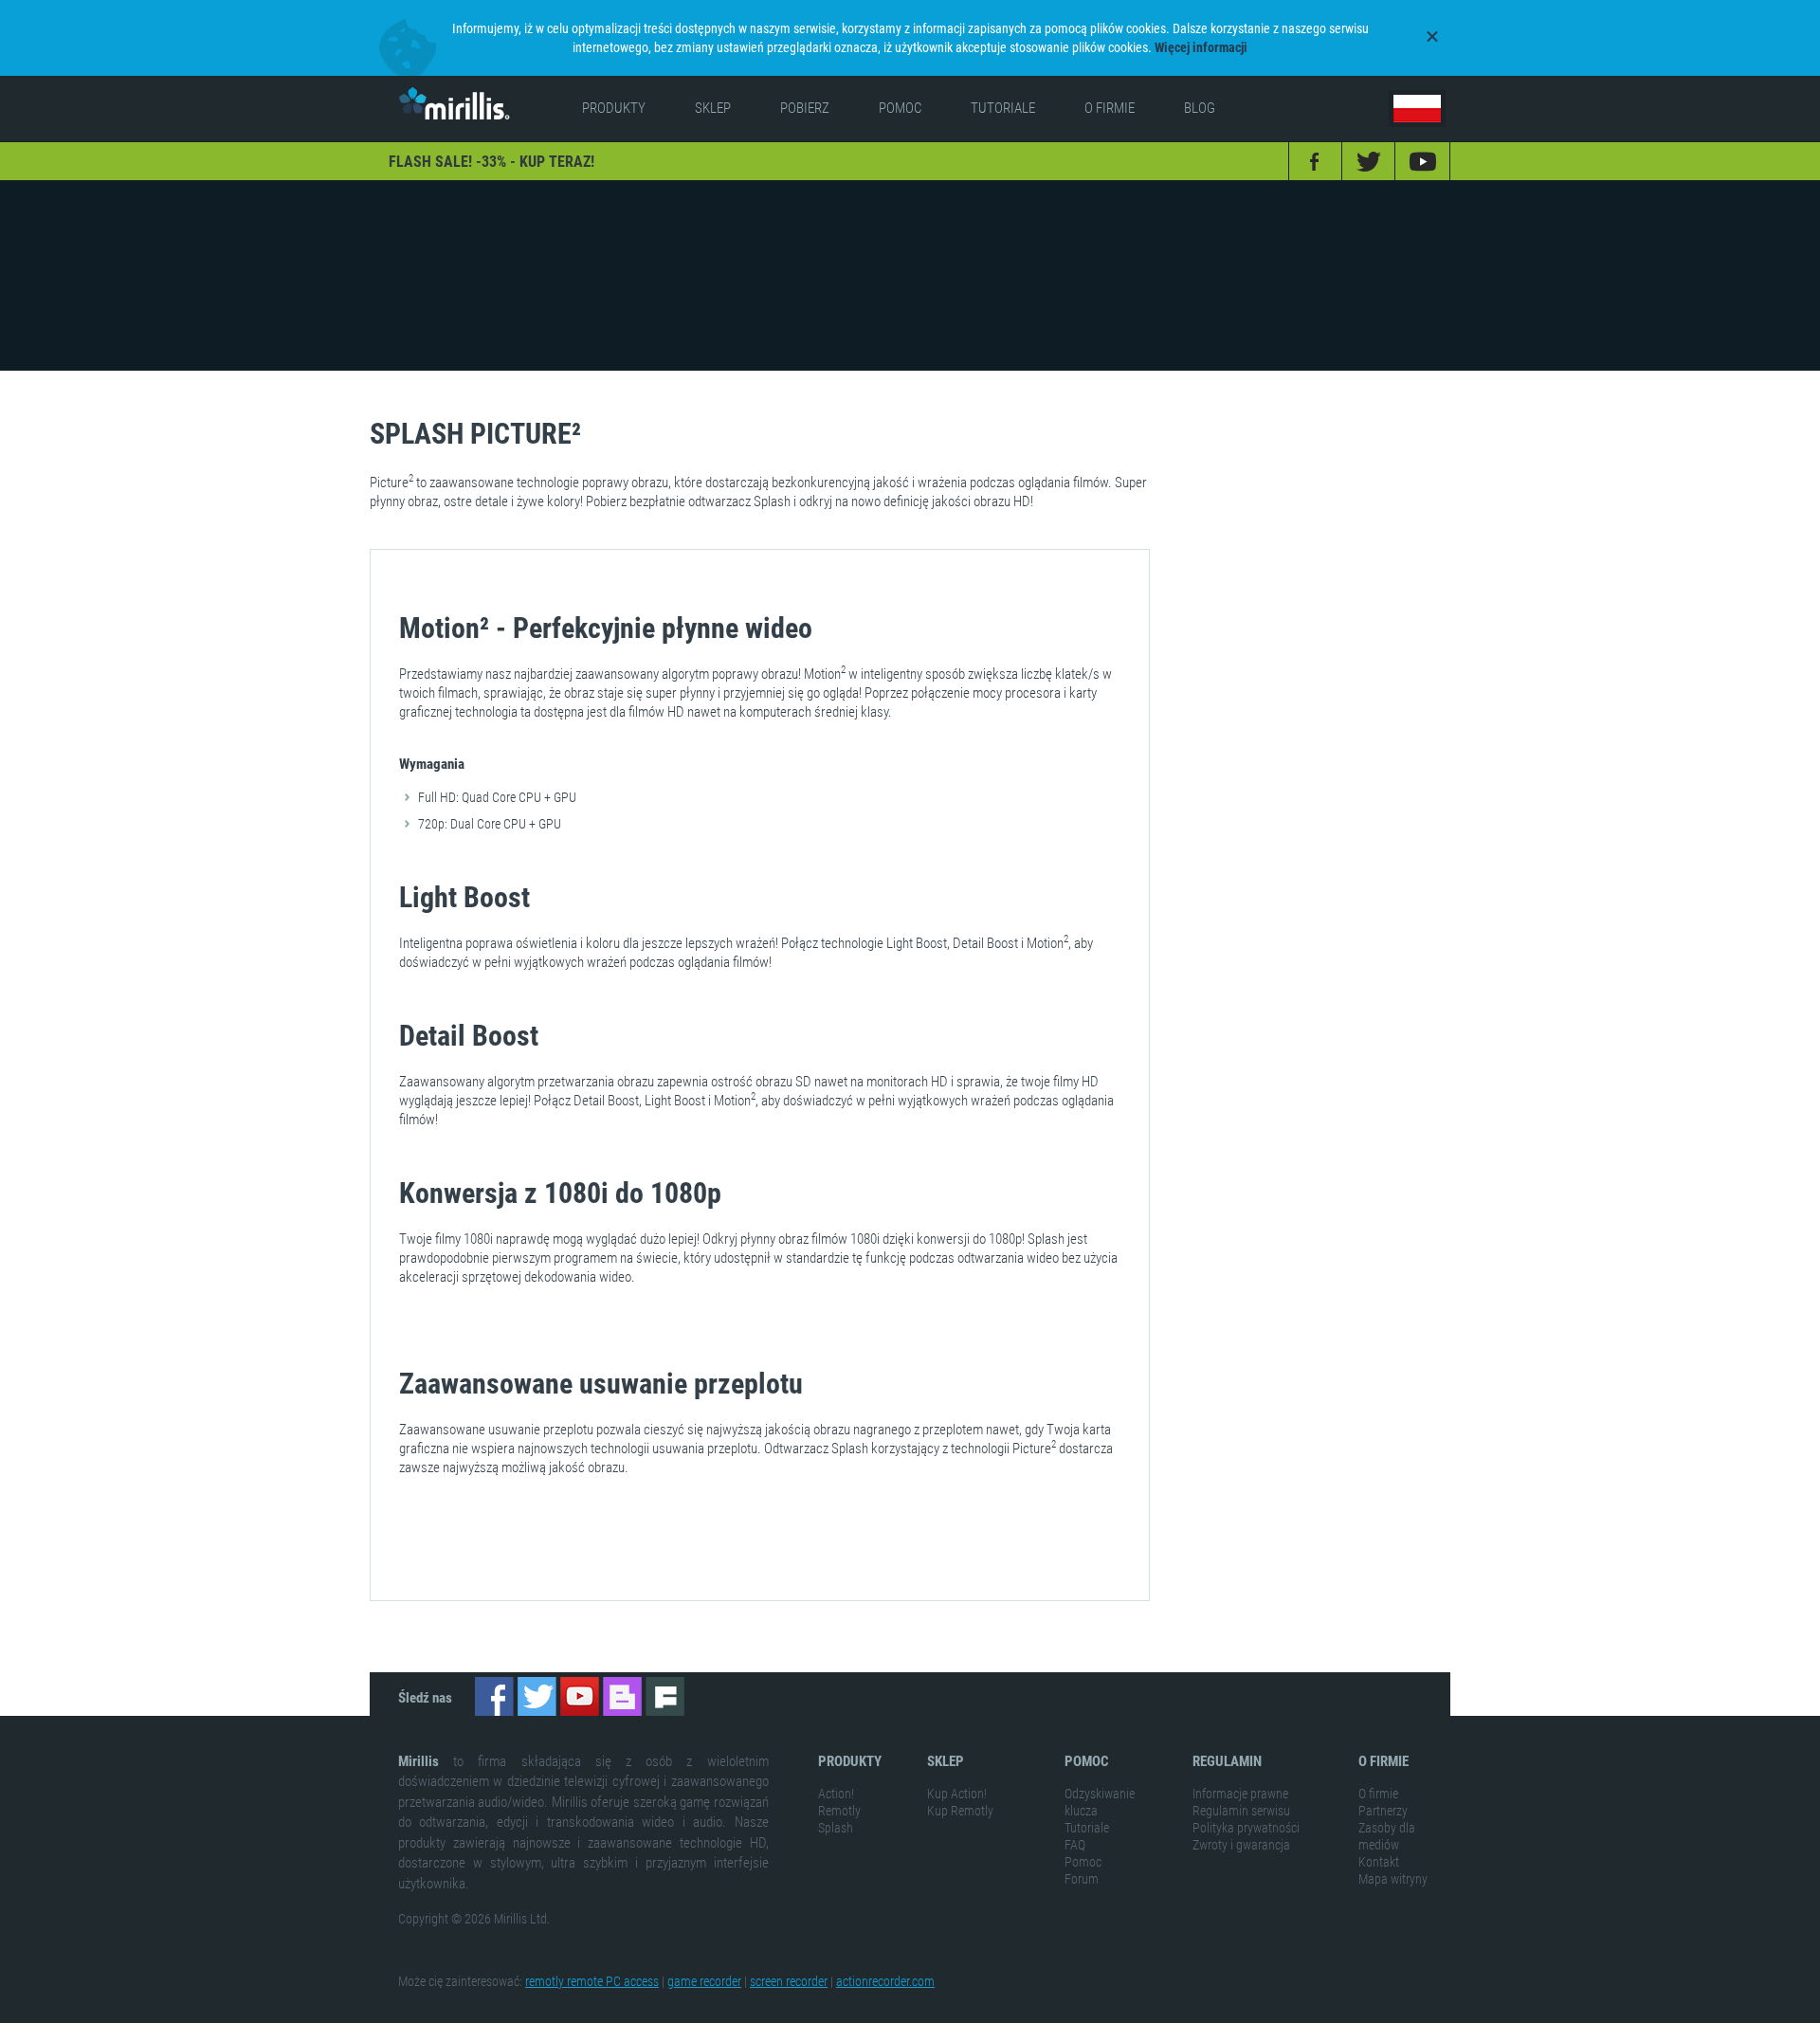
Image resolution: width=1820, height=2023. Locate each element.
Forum (1082, 1879)
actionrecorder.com (885, 1981)
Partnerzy (1383, 1811)
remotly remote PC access (592, 1981)
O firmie (1378, 1794)
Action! (836, 1794)
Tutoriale (1087, 1828)
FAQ (1075, 1845)
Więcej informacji (1201, 47)
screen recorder (789, 1981)
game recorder (704, 1981)
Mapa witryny (1393, 1879)
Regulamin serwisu (1241, 1811)
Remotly (839, 1811)
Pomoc (1083, 1862)
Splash (836, 1828)
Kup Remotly (960, 1811)
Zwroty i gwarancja (1241, 1845)
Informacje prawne (1240, 1794)
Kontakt (1379, 1862)
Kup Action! (957, 1794)
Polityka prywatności (1246, 1828)
